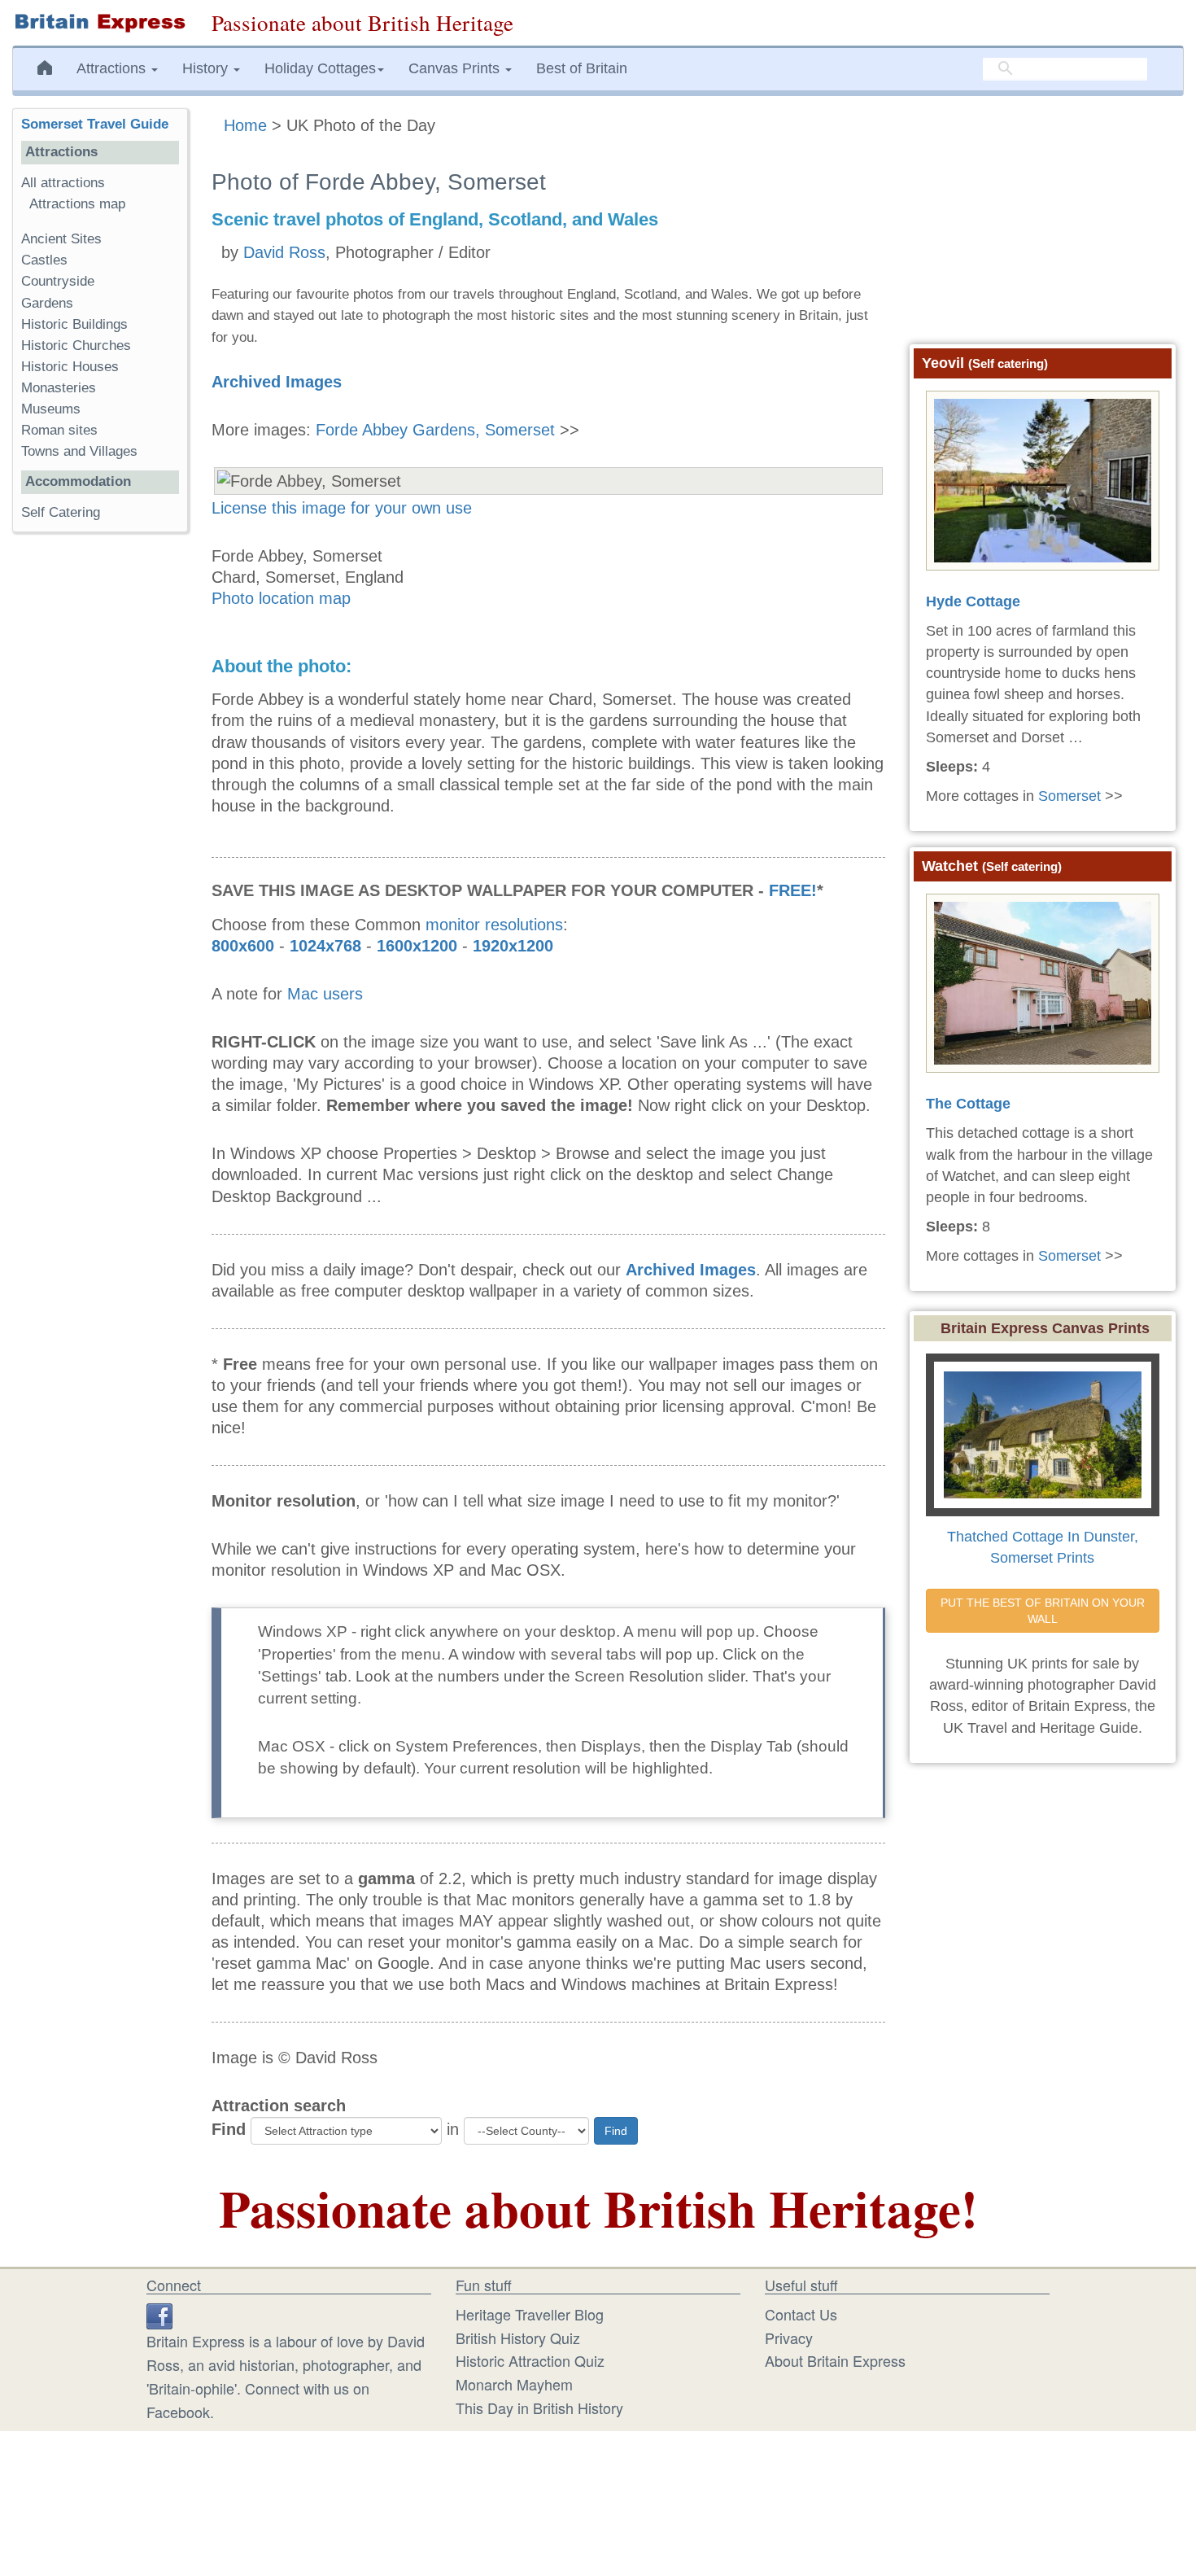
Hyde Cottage (973, 601)
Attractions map (77, 204)
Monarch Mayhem (514, 2384)
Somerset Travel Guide (95, 124)
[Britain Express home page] (100, 23)
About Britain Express (835, 2360)
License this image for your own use (342, 508)
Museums (51, 409)
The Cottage (968, 1104)
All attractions (63, 183)
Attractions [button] (113, 68)
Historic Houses (70, 367)
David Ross (284, 252)
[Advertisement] (100, 796)
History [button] (207, 68)
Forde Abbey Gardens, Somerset (435, 430)
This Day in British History (539, 2408)
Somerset (1069, 796)
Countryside (58, 281)
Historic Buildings (74, 324)
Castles (44, 260)
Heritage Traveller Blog (530, 2314)
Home (245, 125)
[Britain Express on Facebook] (159, 2314)
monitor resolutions (494, 925)
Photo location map (281, 598)
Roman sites (59, 430)
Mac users (325, 994)
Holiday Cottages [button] (320, 68)
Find (229, 2129)
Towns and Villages (79, 451)
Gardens (47, 303)
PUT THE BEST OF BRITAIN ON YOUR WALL (1044, 1611)
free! (793, 890)
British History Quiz (518, 2338)
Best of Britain (582, 68)
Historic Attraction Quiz (530, 2360)
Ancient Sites (61, 239)
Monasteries (59, 388)
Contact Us (801, 2314)
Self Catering (61, 512)
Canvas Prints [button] (456, 68)
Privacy (789, 2338)
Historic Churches (76, 346)
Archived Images (277, 382)
